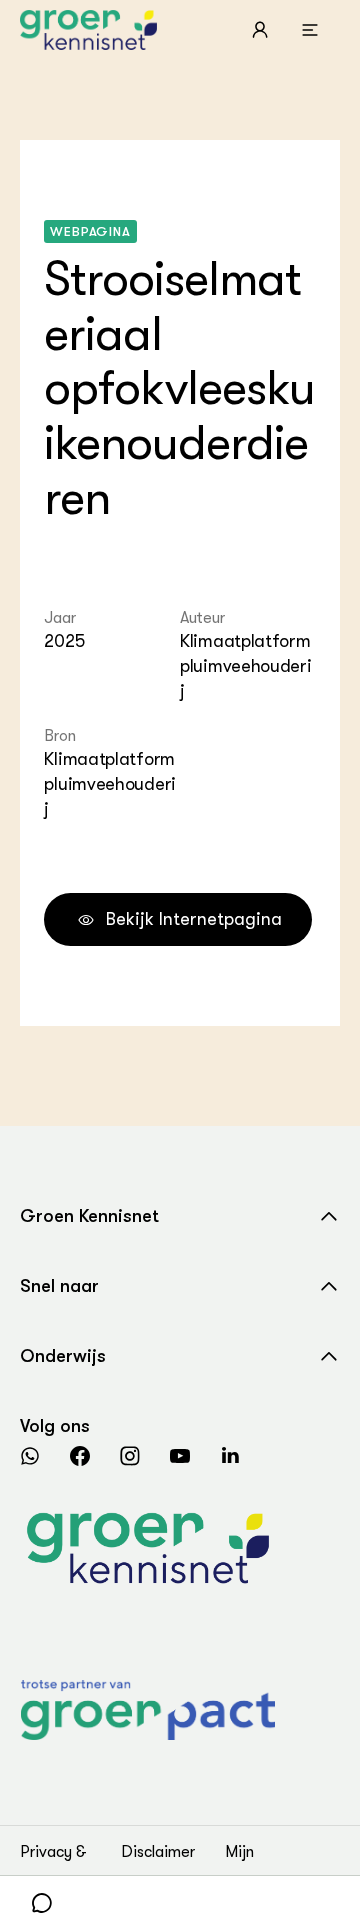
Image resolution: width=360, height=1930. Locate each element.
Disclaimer (158, 1852)
